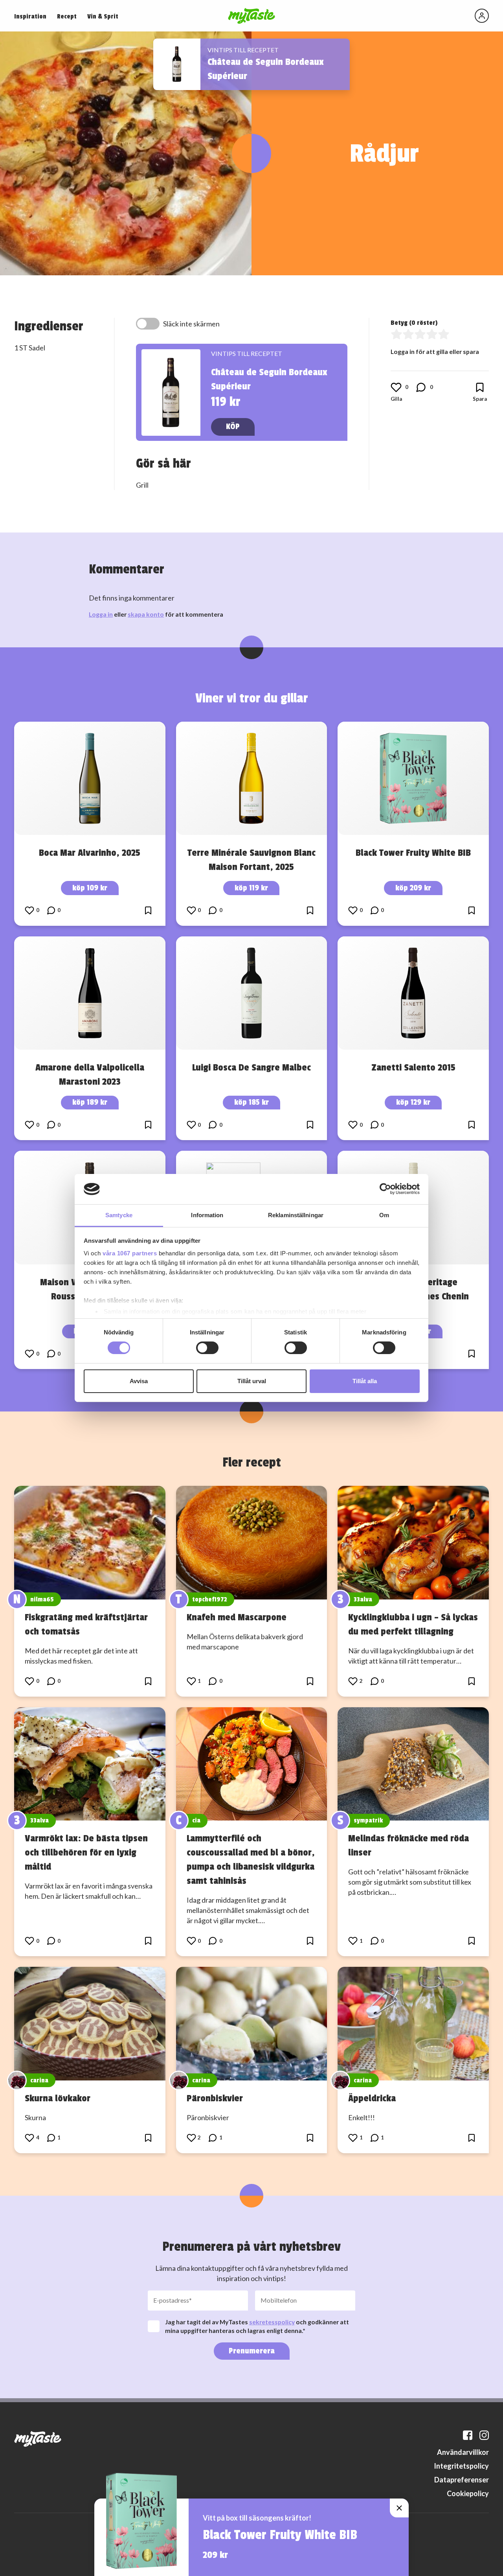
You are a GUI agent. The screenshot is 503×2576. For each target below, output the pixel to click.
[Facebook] (468, 2435)
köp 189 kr (90, 1102)
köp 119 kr (251, 888)
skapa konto (146, 614)
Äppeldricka (372, 2098)
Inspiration (30, 17)
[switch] (207, 1348)
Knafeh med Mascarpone (237, 1617)
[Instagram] (484, 2435)
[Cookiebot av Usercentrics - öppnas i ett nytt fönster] (385, 1189)
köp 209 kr (413, 888)
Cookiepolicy (468, 2493)
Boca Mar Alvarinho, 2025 (90, 853)
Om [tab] (384, 1215)
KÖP (233, 427)
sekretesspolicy (272, 2322)
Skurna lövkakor (58, 2098)
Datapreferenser (462, 2480)
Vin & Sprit (103, 17)
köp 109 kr (90, 888)
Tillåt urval (252, 1381)
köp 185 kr (251, 1102)
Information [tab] (207, 1215)
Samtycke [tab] (119, 1215)
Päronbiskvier (215, 2098)
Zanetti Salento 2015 (413, 1067)
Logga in (101, 614)
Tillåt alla (365, 1381)
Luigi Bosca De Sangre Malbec (251, 1067)
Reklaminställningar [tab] (296, 1215)
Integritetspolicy (461, 2466)
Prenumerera (252, 2351)
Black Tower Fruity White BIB (413, 853)
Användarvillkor (463, 2452)
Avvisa (139, 1381)
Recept (67, 17)
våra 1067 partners (130, 1253)
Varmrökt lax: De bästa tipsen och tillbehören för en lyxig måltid (86, 1852)
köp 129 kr (413, 1102)
